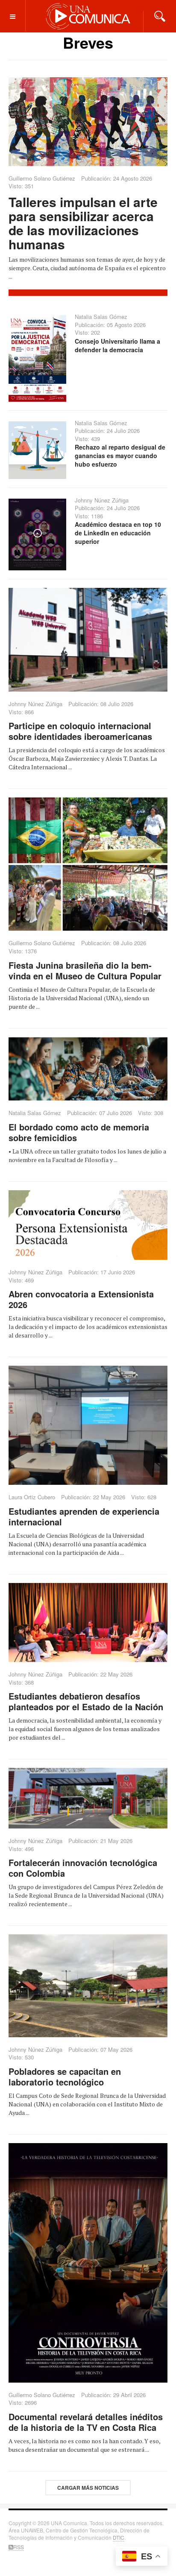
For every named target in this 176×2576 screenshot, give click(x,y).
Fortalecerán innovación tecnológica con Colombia (83, 1868)
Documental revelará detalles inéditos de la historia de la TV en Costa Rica (86, 2422)
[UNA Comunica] (88, 16)
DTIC (119, 2537)
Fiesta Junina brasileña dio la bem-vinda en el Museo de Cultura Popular (85, 970)
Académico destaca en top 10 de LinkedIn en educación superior (118, 533)
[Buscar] (160, 15)
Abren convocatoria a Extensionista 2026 (81, 1299)
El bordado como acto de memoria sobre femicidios (79, 1132)
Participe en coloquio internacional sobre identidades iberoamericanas (80, 731)
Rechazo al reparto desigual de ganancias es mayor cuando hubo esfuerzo (120, 456)
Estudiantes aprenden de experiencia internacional (84, 1516)
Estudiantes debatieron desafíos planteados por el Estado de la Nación (86, 1701)
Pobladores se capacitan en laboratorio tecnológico (65, 2077)
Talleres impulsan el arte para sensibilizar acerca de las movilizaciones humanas (83, 223)
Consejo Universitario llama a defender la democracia (117, 345)
